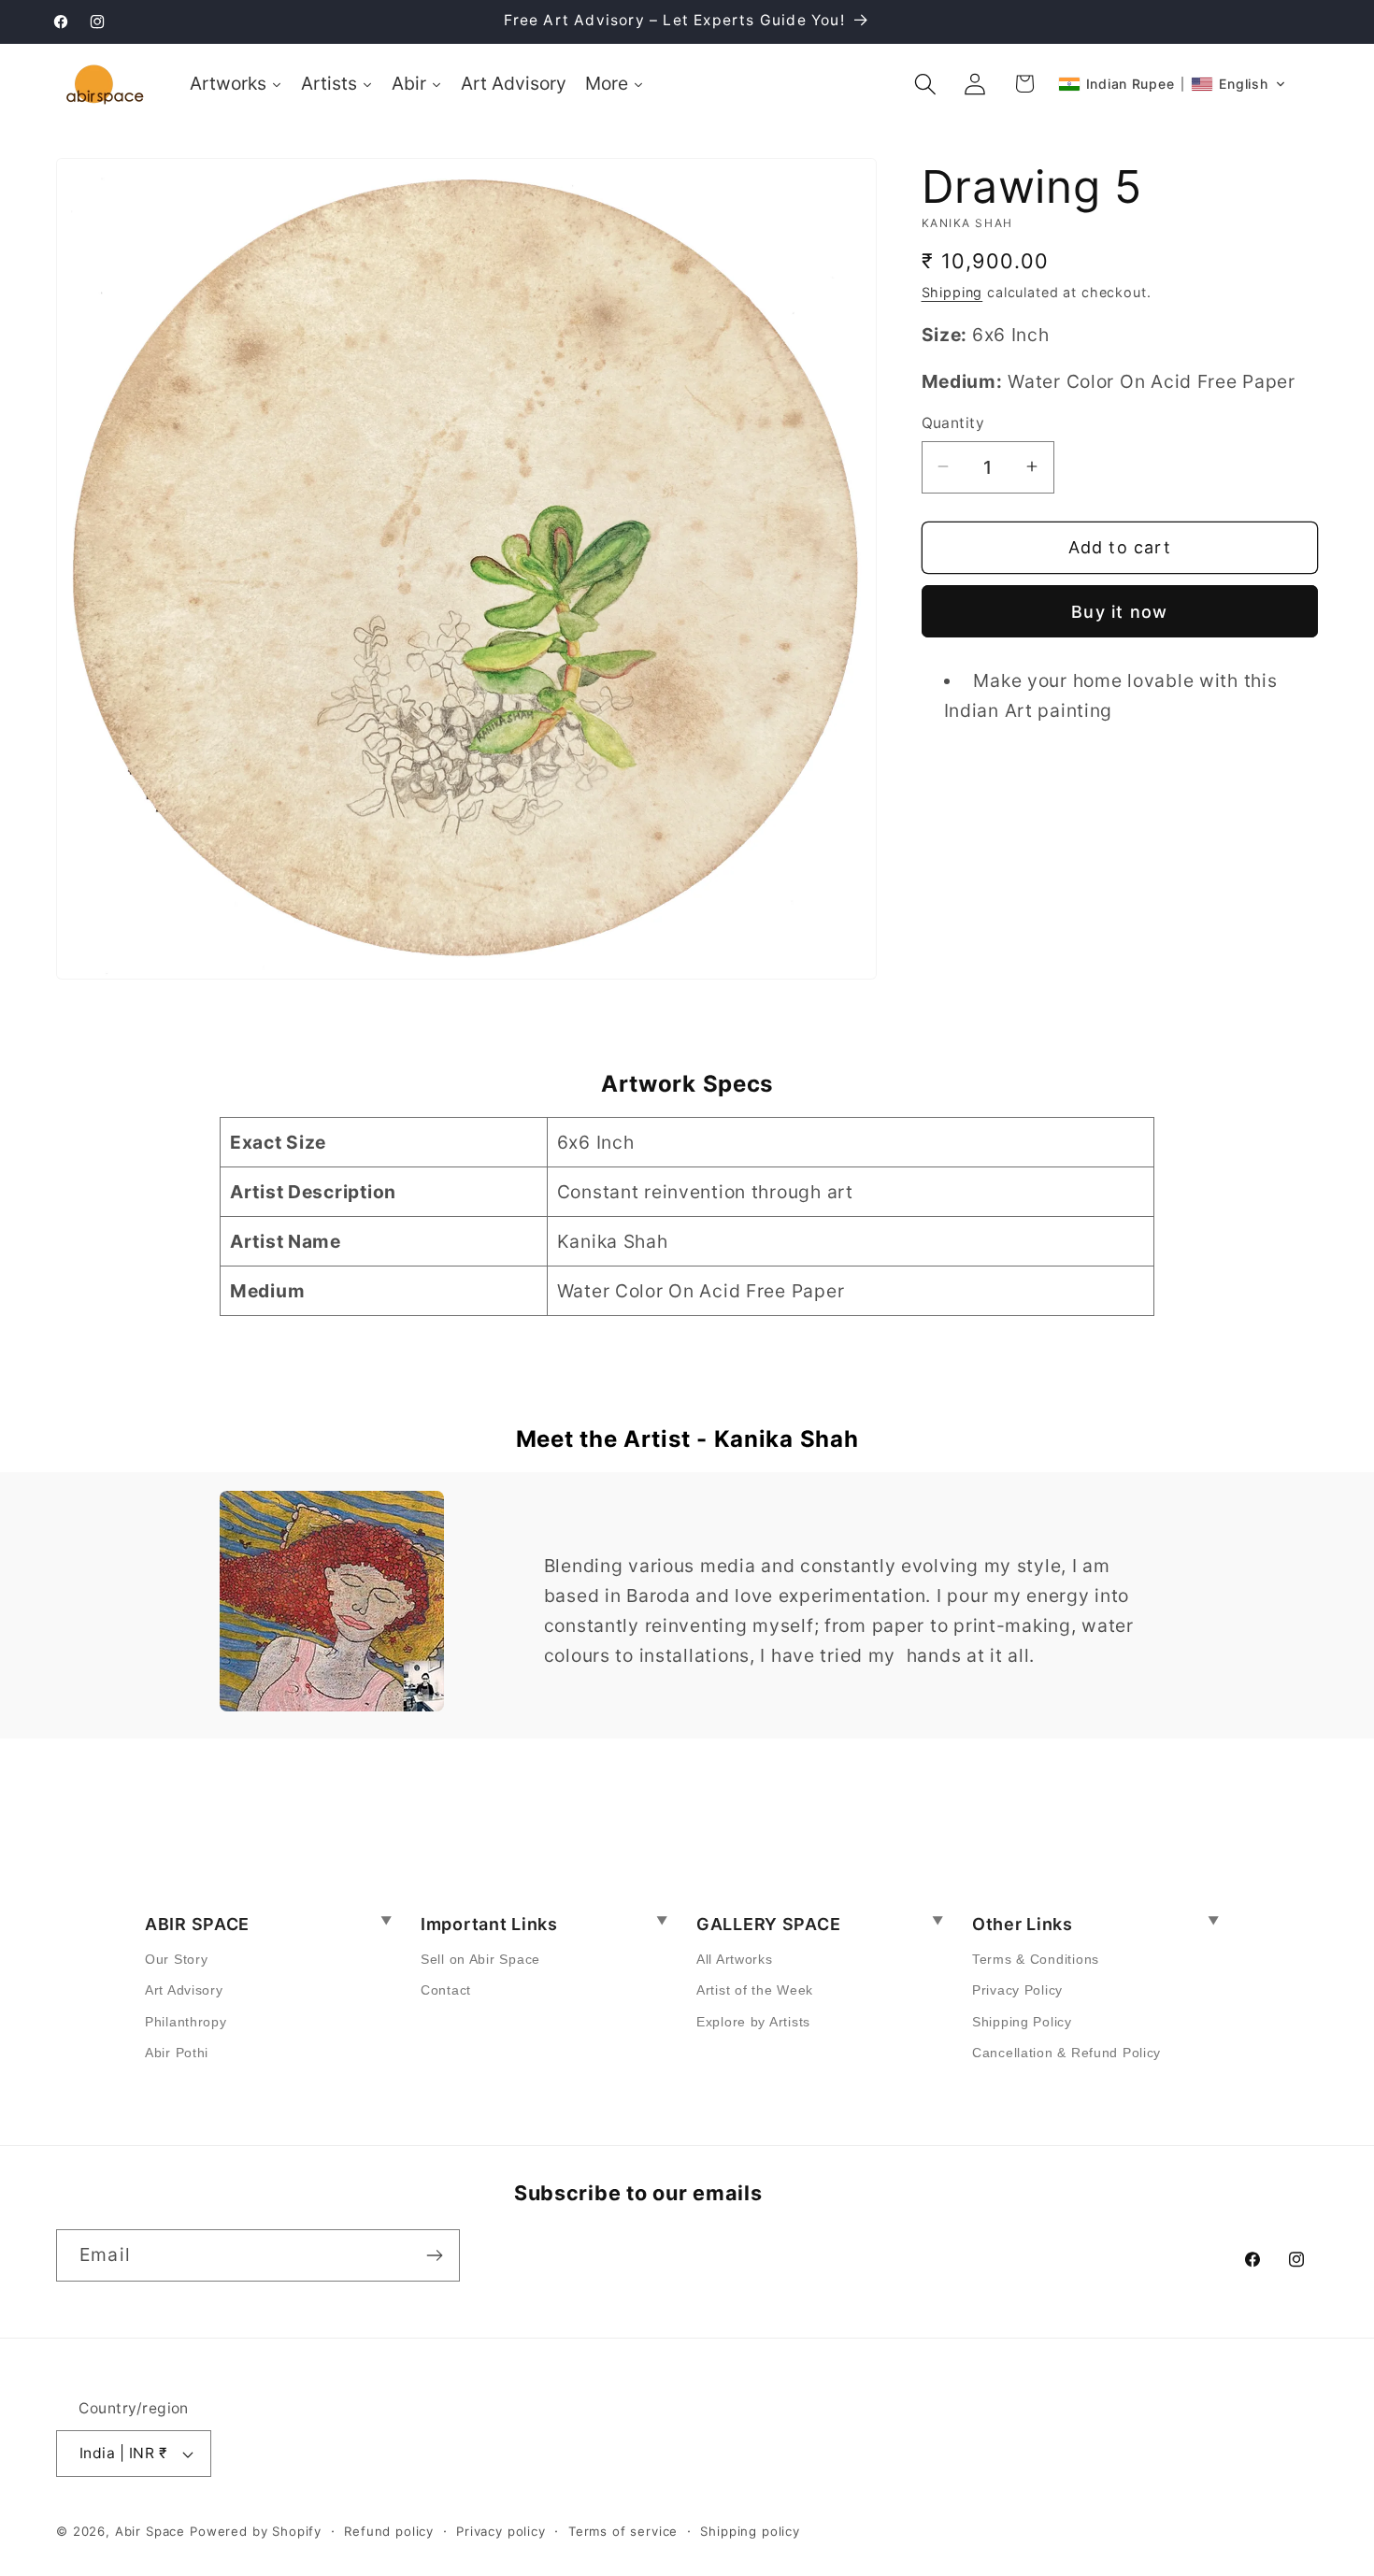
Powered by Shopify (256, 2531)
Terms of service (623, 2531)
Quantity (953, 423)
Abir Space (150, 2531)
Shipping (952, 291)
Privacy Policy (1017, 1990)
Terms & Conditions (1036, 1959)
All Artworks (735, 1959)
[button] (926, 84)
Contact (446, 1990)
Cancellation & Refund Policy (1066, 2053)
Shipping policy (750, 2531)
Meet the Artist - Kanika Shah (687, 1439)
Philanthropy (186, 2022)
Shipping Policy (1022, 2022)
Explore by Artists (753, 2022)
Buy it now (1119, 611)
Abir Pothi (177, 2053)
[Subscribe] (434, 2255)
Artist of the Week (755, 1990)
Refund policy (389, 2531)
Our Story (176, 1959)
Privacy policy (501, 2531)
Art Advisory (184, 1990)
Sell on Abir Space (480, 1959)
